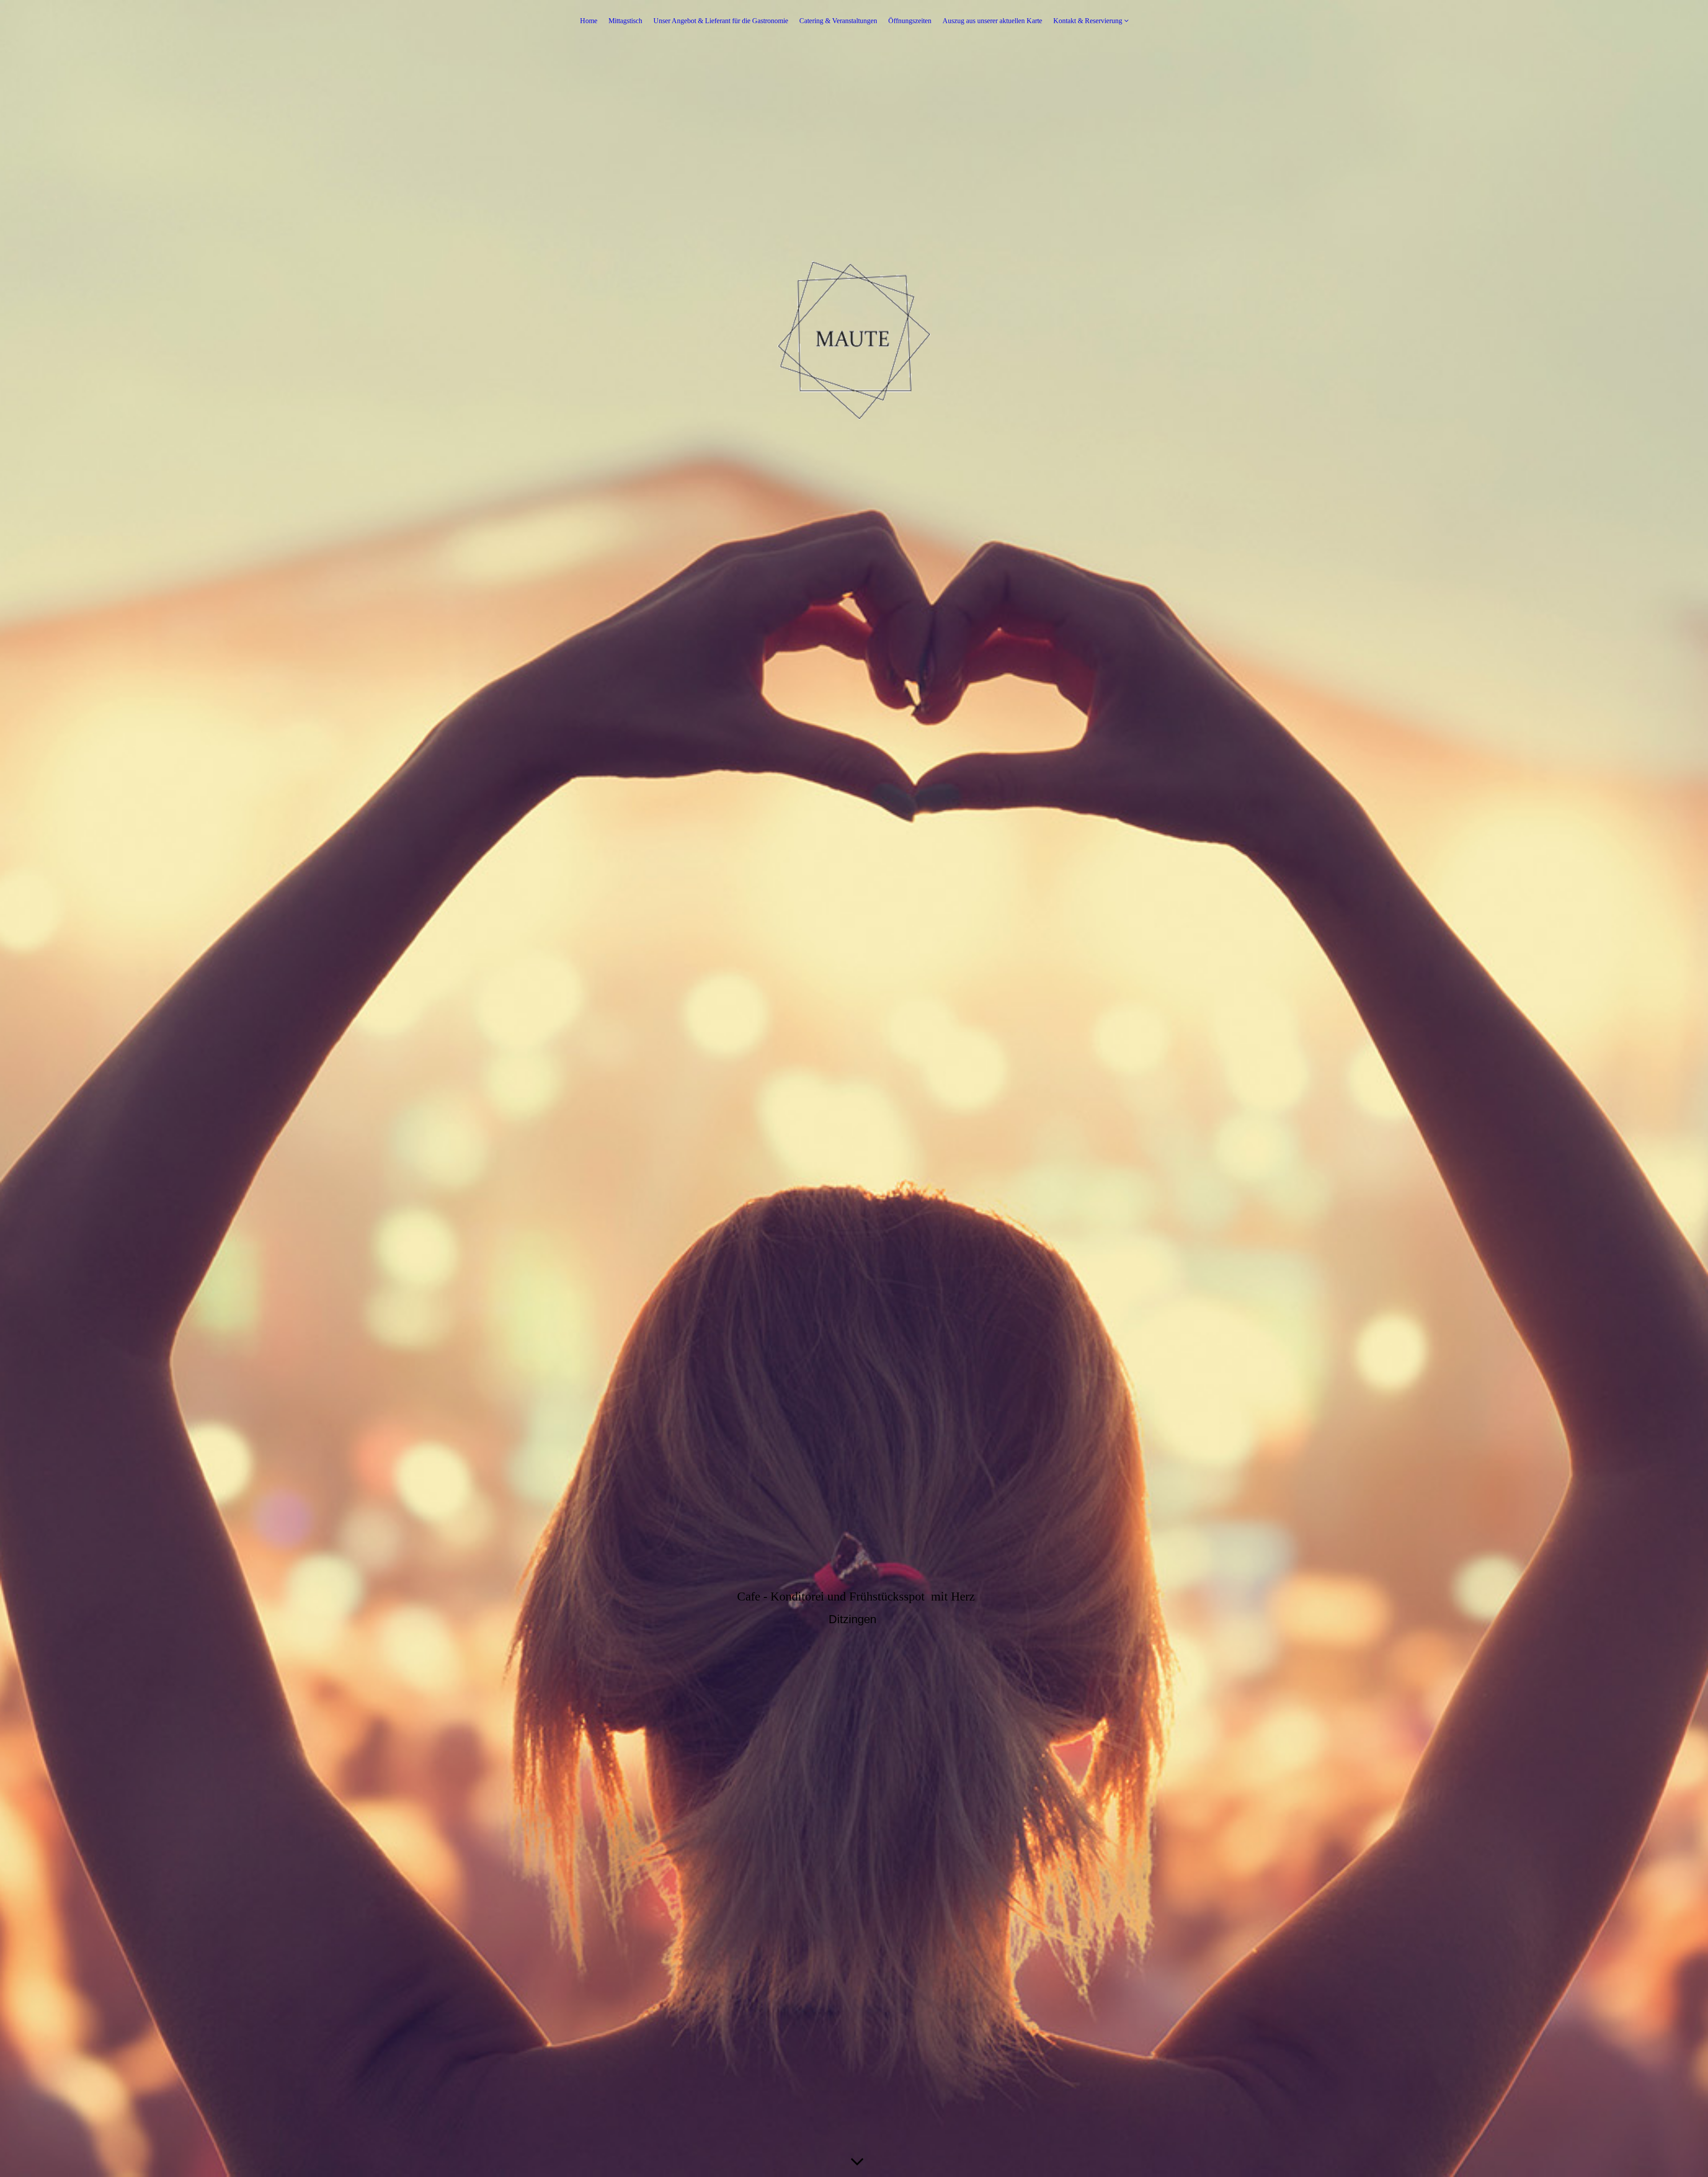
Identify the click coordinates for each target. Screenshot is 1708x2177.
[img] (854, 1088)
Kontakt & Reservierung (1088, 21)
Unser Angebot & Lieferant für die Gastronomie (721, 21)
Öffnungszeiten (910, 21)
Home (589, 21)
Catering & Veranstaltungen (838, 21)
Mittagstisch (625, 21)
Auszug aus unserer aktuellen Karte (992, 21)
